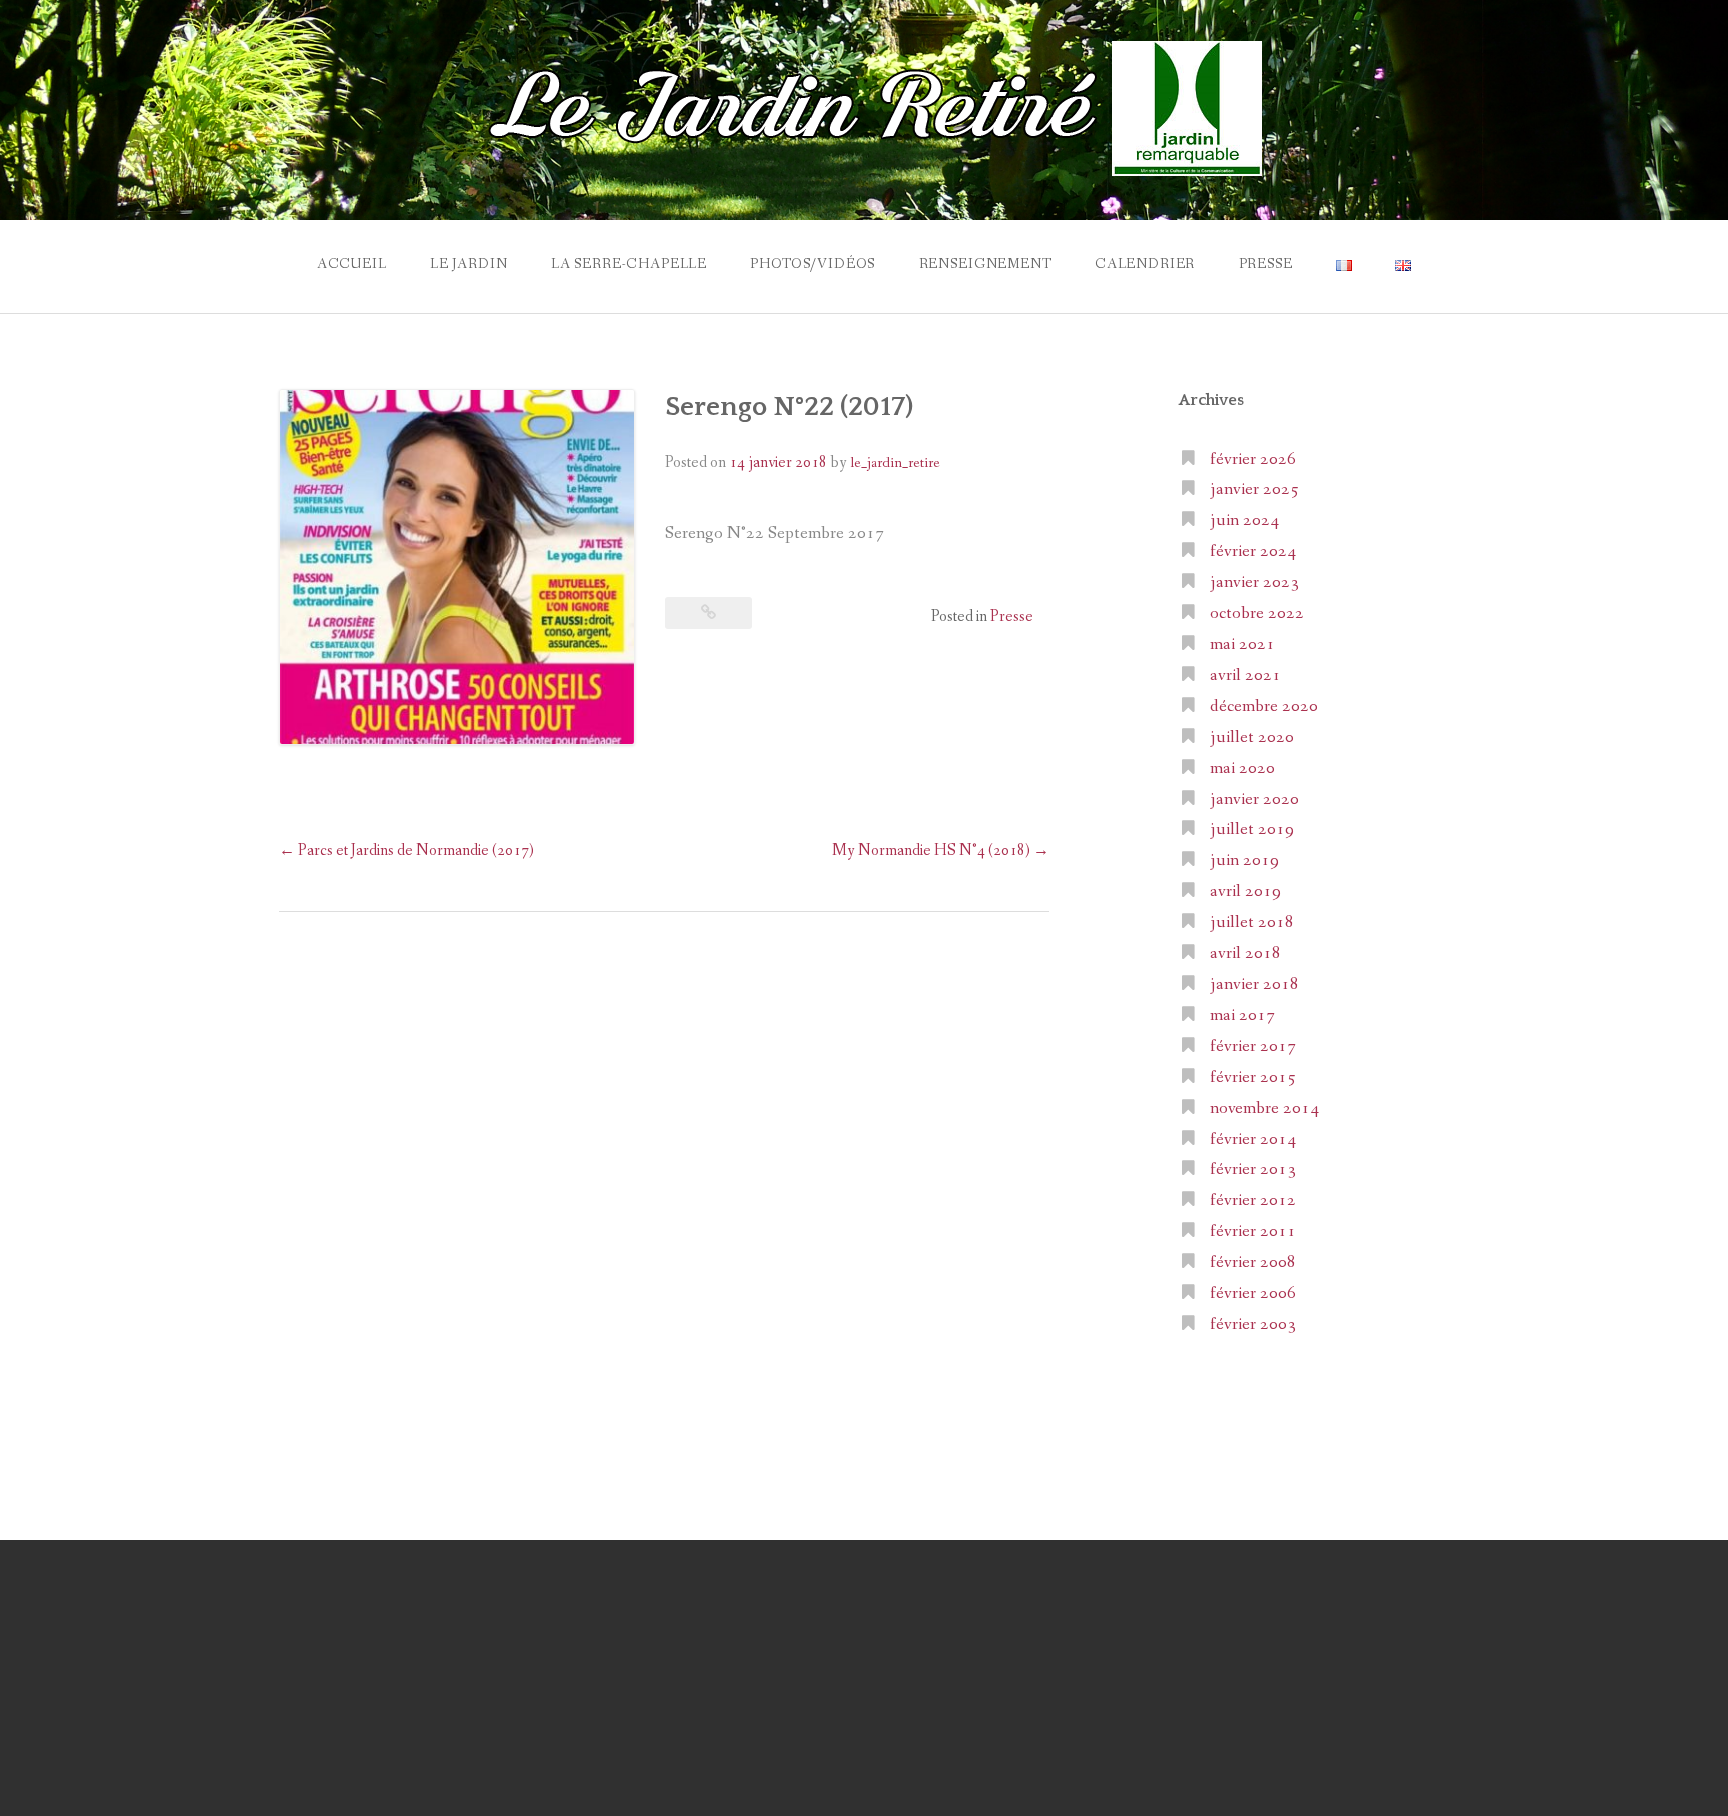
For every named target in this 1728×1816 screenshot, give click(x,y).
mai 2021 (1242, 644)
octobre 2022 (1257, 613)
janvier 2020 (1254, 799)
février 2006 (1253, 1293)
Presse (1266, 264)
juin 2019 (1244, 860)
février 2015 (1253, 1077)
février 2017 (1253, 1046)
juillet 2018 (1252, 922)
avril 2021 (1245, 675)
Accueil (352, 264)
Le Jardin (469, 264)
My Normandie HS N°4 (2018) (940, 850)
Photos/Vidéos (812, 264)
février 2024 (1253, 551)
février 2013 (1253, 1169)
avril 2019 (1245, 891)
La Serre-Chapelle (629, 264)
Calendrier (1145, 264)
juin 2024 (1244, 520)
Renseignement (985, 264)
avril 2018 (1245, 953)
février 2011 (1253, 1231)
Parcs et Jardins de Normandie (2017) (406, 850)
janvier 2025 (1254, 489)
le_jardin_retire (895, 463)
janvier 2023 (1254, 582)
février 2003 (1253, 1324)
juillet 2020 (1252, 737)
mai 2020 (1242, 768)
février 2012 (1253, 1200)
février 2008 (1253, 1262)
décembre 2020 (1264, 706)
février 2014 (1253, 1139)
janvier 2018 (1254, 984)
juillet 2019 (1252, 829)
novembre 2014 (1264, 1108)
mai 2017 (1242, 1015)
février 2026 (1253, 459)
